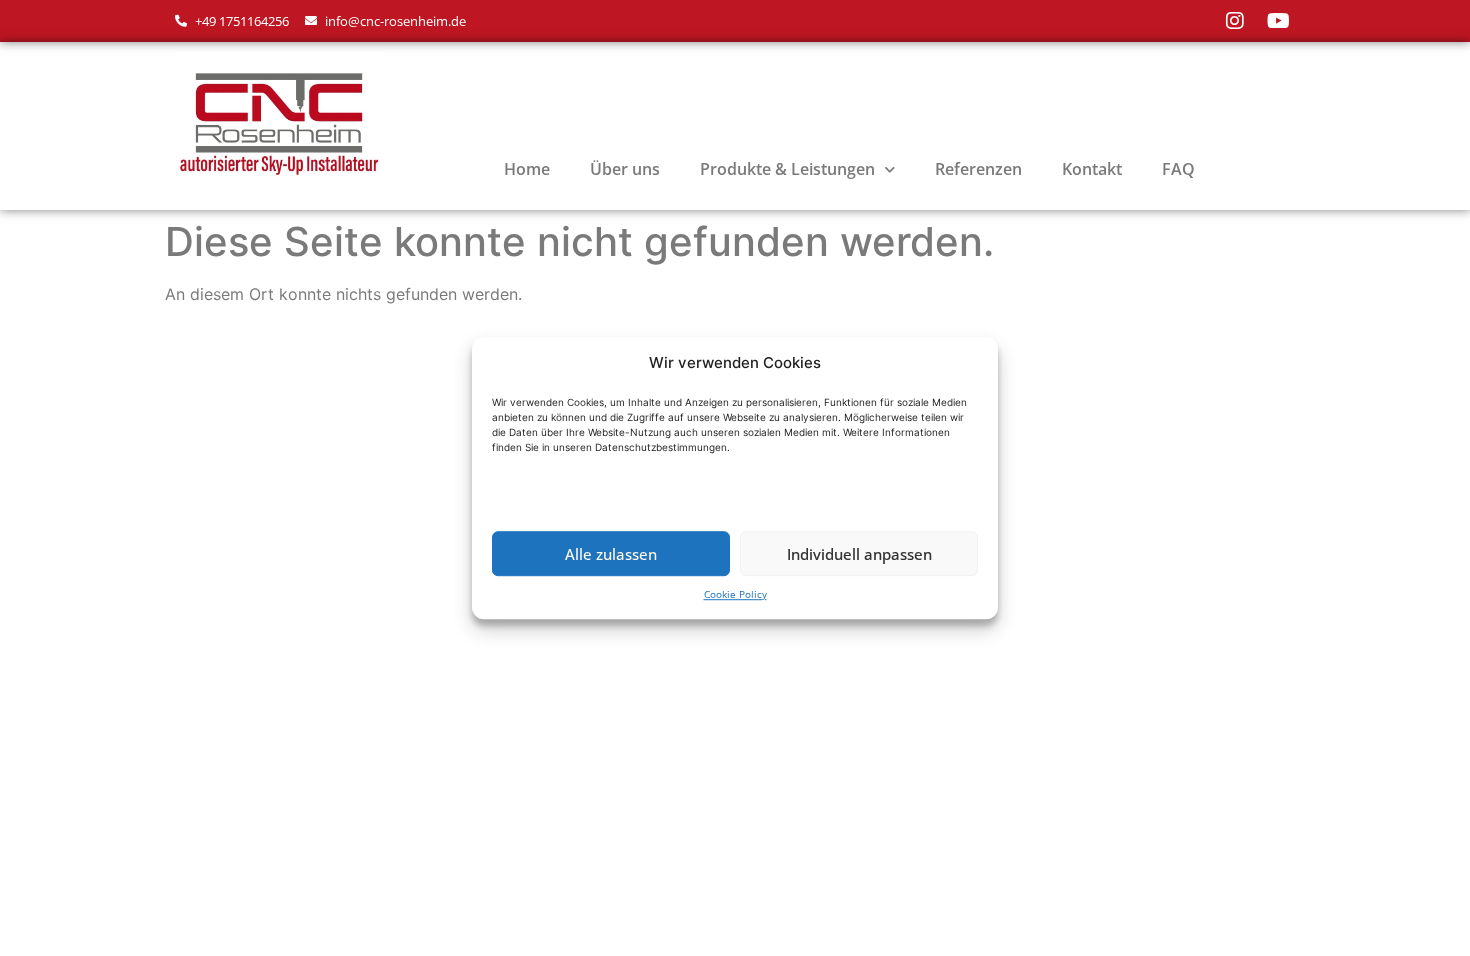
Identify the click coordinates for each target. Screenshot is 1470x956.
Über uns (625, 169)
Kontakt (1092, 169)
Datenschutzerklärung (380, 362)
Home (527, 169)
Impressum (223, 362)
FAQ (1178, 169)
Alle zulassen (611, 554)
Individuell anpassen (859, 554)
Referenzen (978, 169)
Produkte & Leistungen (787, 169)
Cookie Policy (735, 594)
